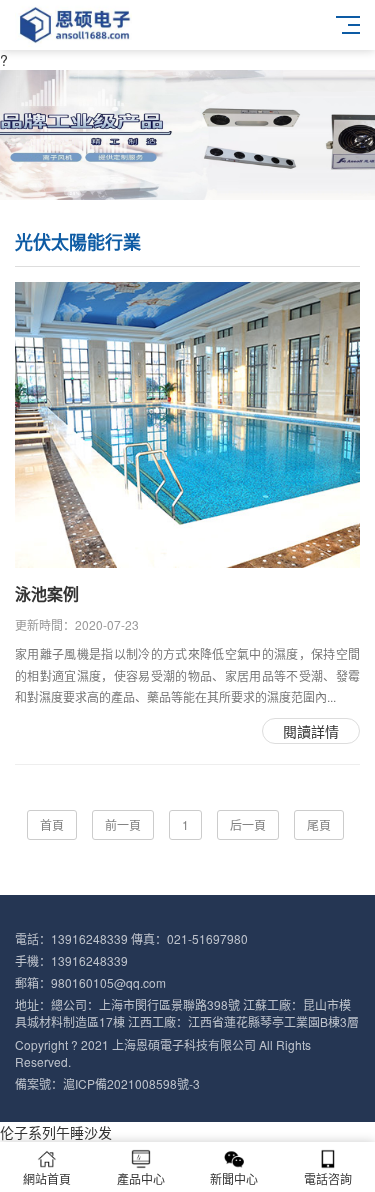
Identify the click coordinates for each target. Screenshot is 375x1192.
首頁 (52, 824)
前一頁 (123, 824)
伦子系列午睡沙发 (56, 1132)
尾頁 (319, 824)
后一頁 (248, 824)
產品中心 (141, 1178)
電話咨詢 (328, 1178)
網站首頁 (47, 1178)
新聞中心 (234, 1178)
